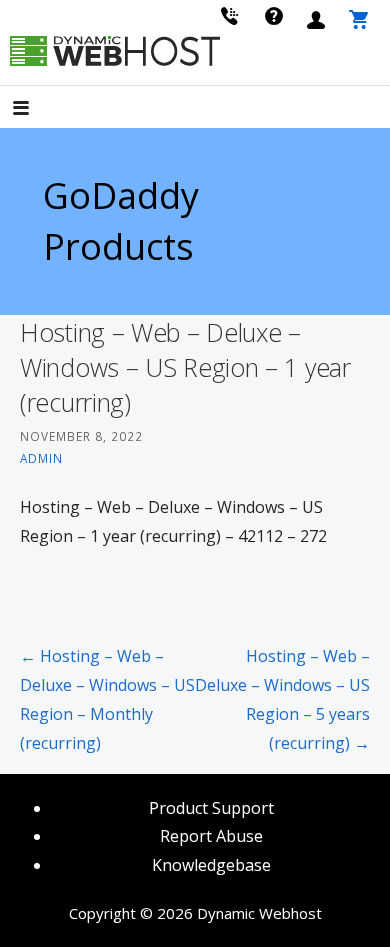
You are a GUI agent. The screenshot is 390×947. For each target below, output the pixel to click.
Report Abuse (211, 836)
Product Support (211, 808)
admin (41, 458)
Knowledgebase (211, 865)
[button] (38, 109)
